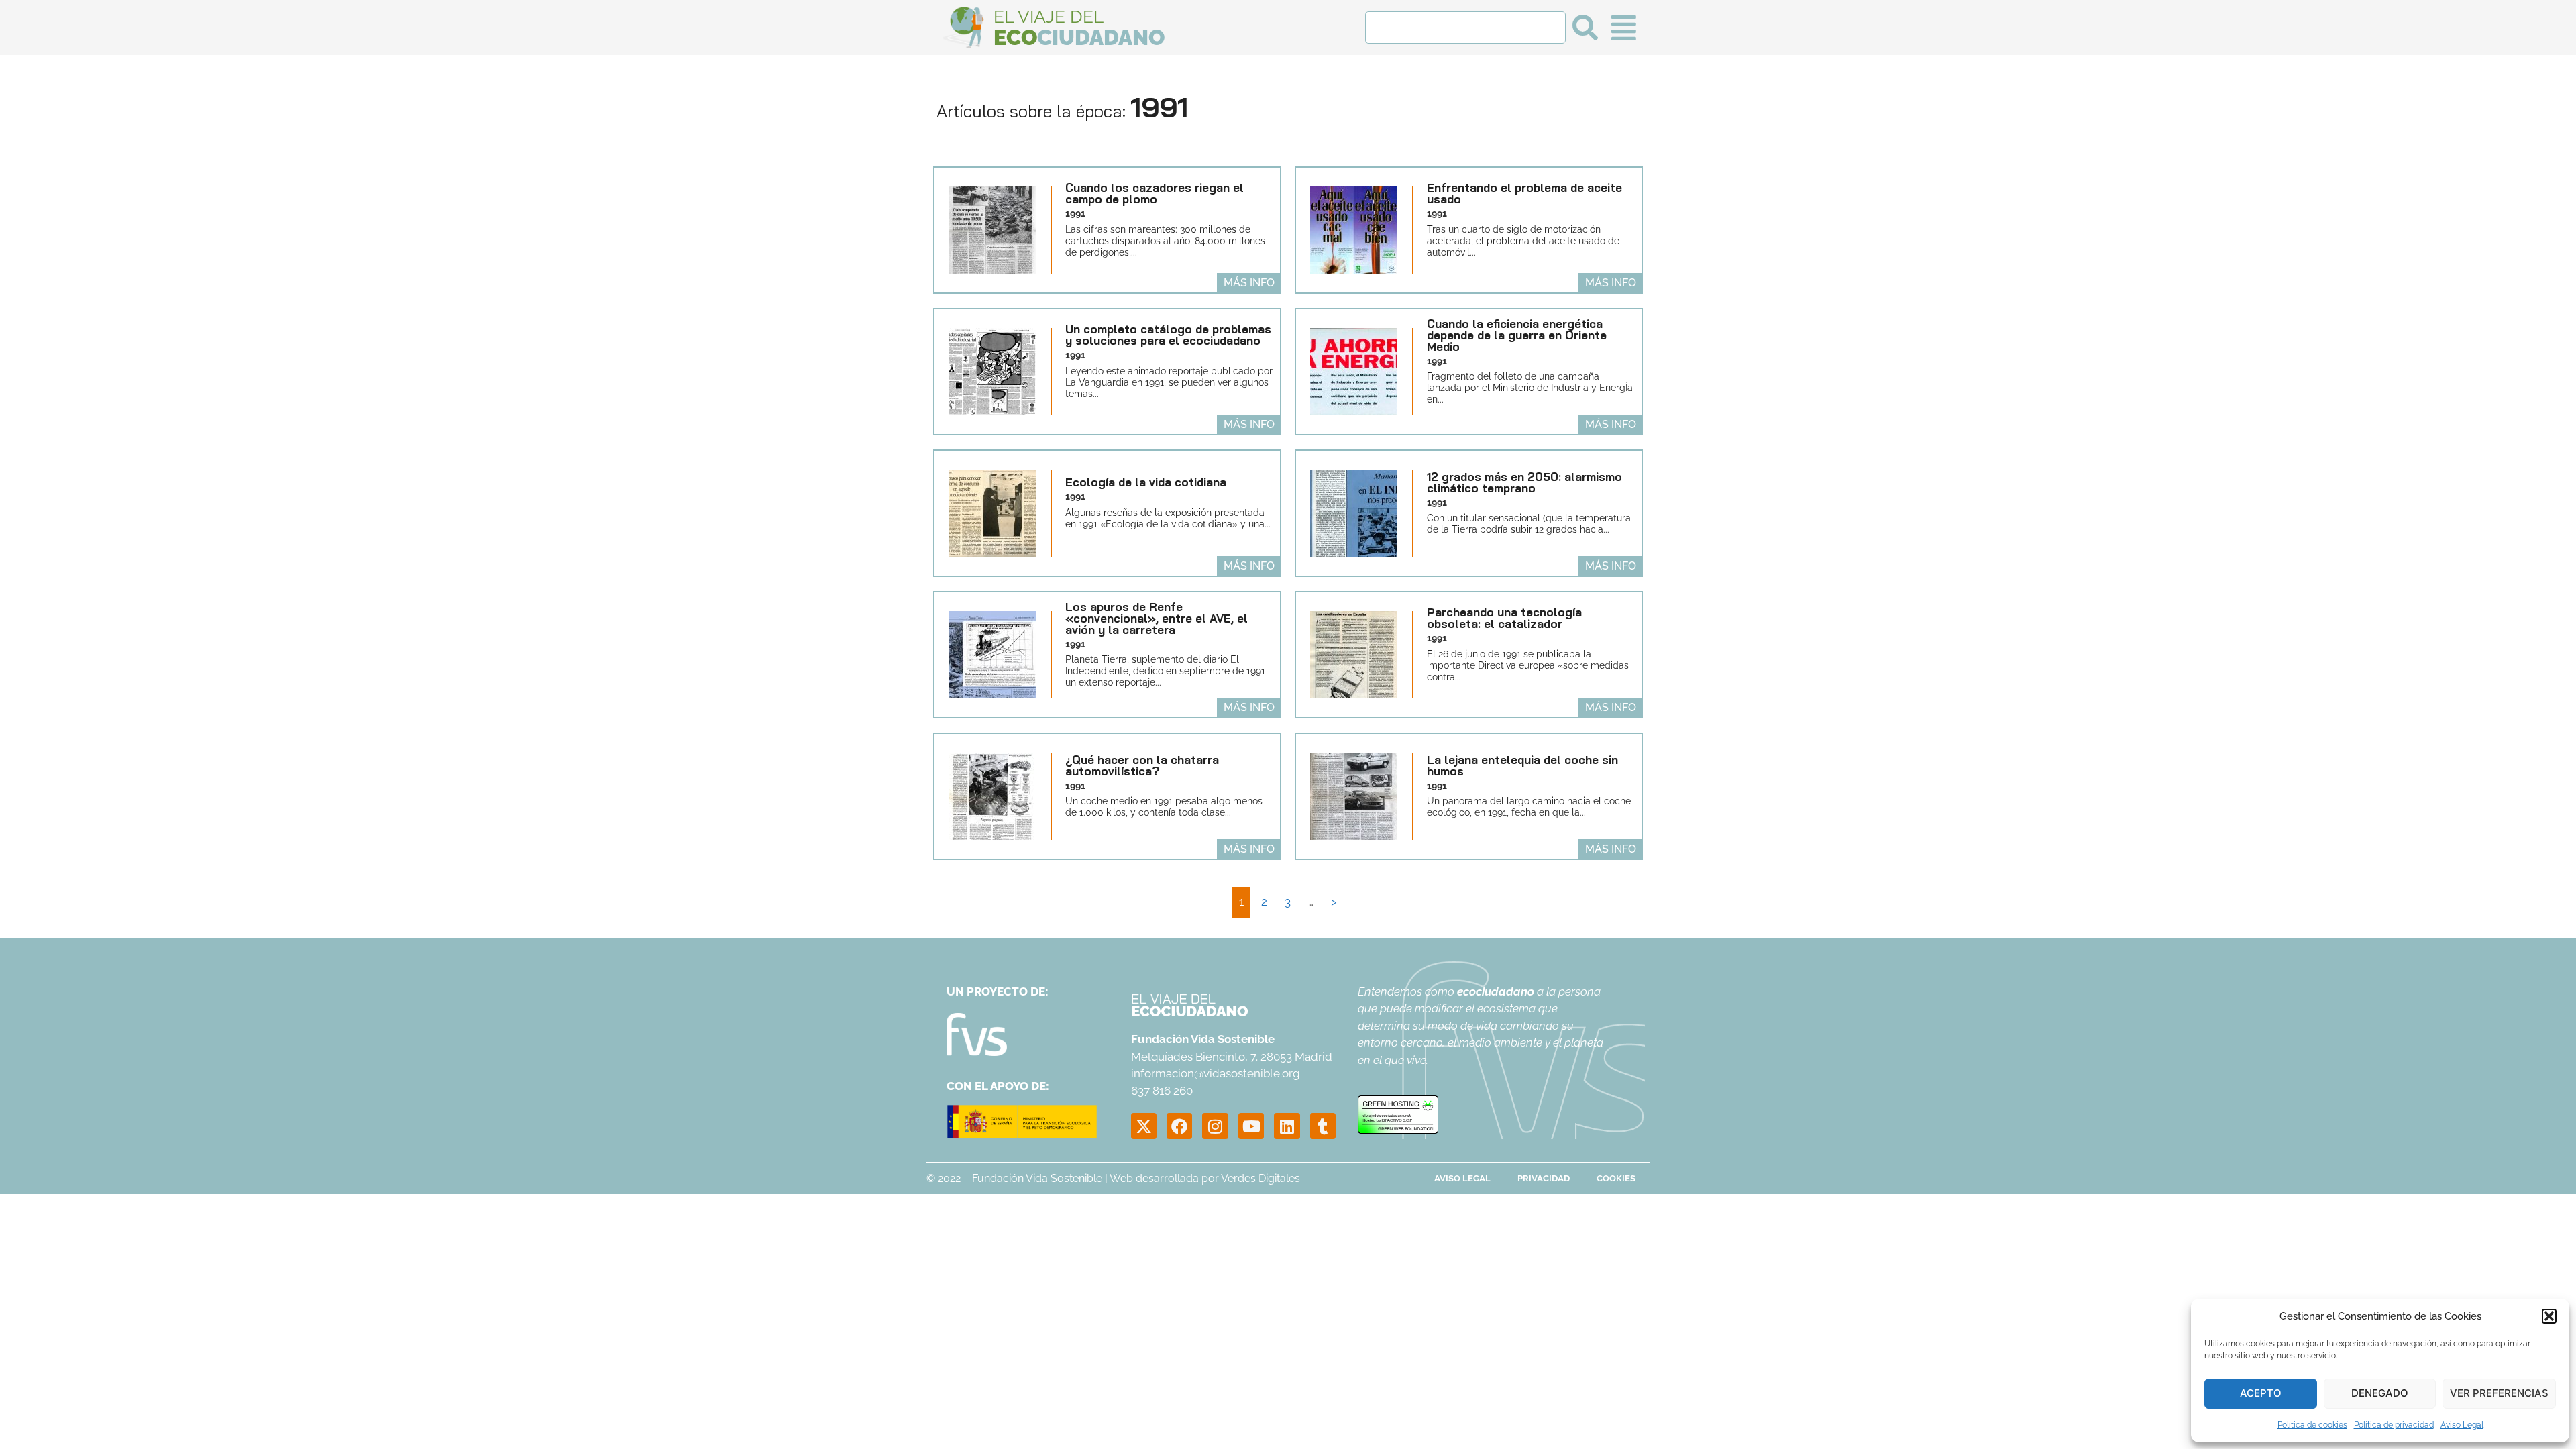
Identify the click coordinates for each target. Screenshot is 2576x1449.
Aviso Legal (2462, 1425)
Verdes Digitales (1260, 1178)
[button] (2549, 1316)
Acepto (2261, 1393)
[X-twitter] (1144, 1126)
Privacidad (1544, 1178)
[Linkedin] (1287, 1126)
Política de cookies (2312, 1425)
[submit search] (1585, 28)
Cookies (1616, 1178)
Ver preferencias (2499, 1393)
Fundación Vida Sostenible (1037, 1178)
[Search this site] (1465, 28)
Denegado (2380, 1393)
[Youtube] (1251, 1126)
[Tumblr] (1323, 1126)
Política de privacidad (2394, 1425)
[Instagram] (1215, 1126)
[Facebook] (1179, 1126)
